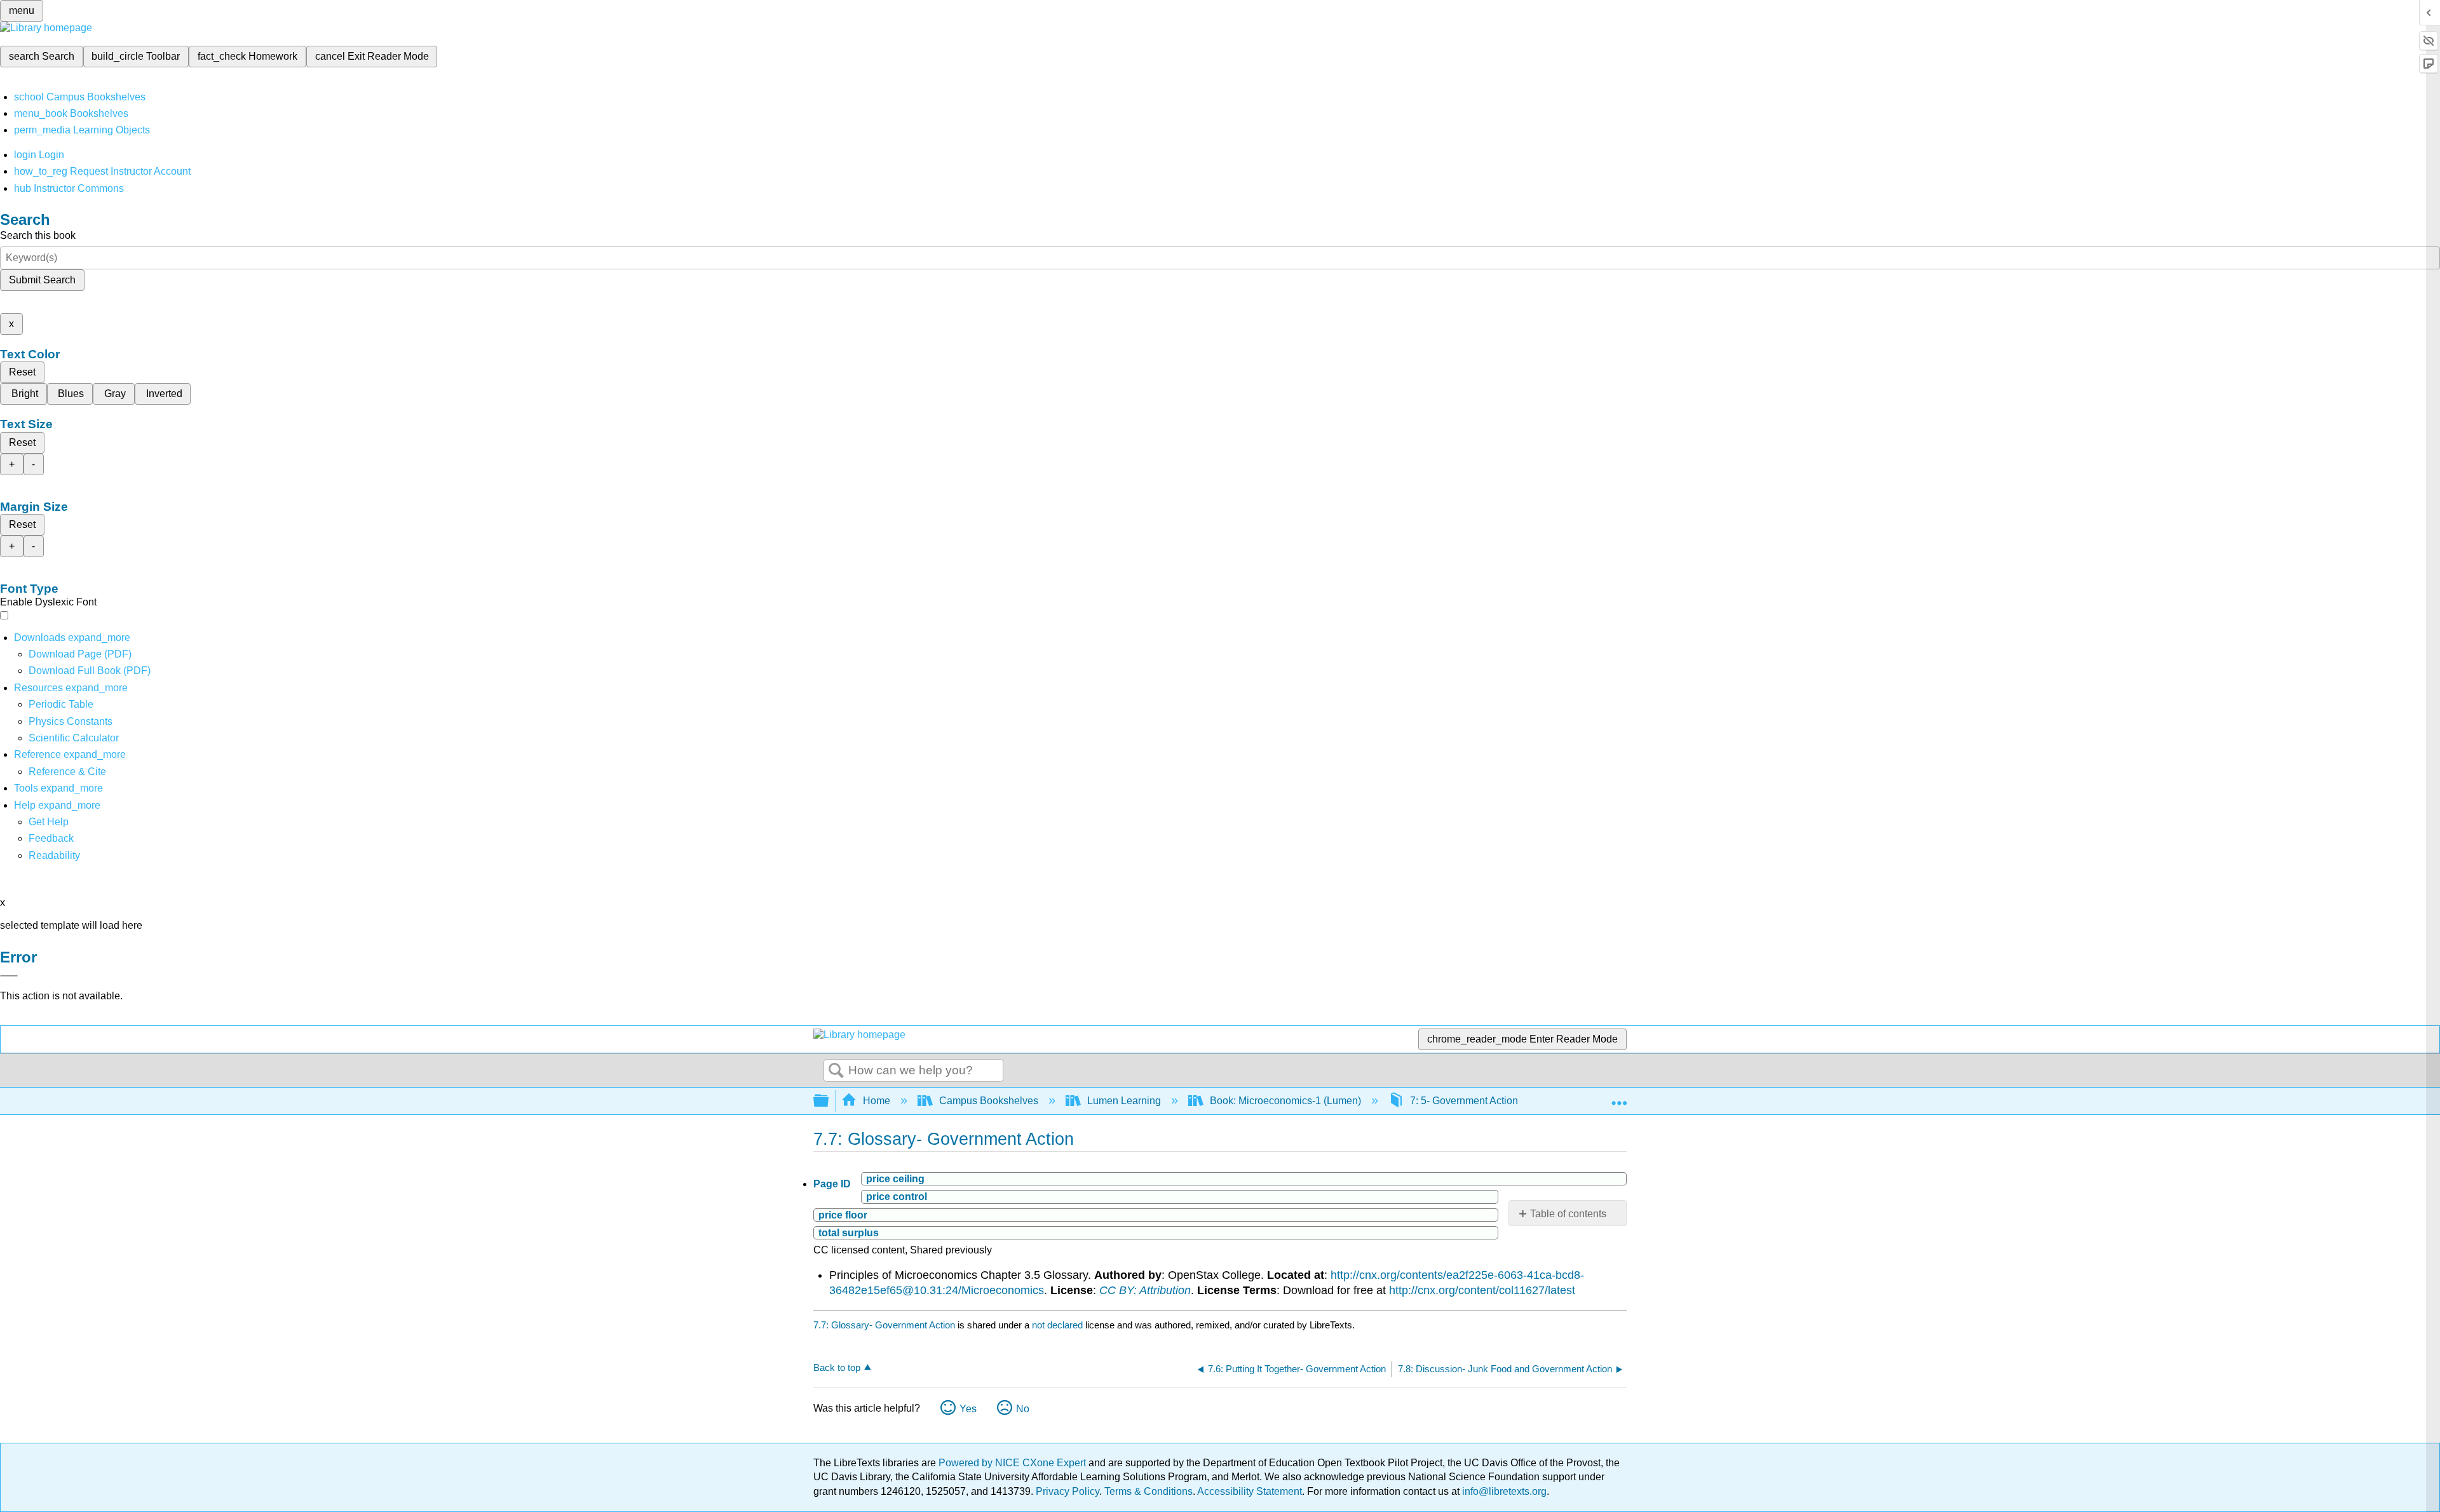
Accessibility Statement (1250, 1491)
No (1023, 1409)
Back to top (837, 1367)
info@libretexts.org (1503, 1491)
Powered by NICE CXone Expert (1013, 1463)
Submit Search (42, 280)
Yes (968, 1409)
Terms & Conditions (1149, 1491)
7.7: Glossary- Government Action (884, 1325)
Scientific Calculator (74, 738)
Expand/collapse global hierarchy (829, 1101)
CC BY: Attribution (1145, 1290)
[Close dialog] (9, 976)
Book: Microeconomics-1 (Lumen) (1285, 1101)
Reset (22, 372)
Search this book (38, 235)
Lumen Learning (1124, 1101)
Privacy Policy (1067, 1491)
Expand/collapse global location (1619, 1097)
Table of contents (1568, 1214)
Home (877, 1101)
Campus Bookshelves (989, 1101)
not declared (1059, 1325)
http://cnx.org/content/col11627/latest (1482, 1290)
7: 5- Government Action (1464, 1101)
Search (836, 1071)
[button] (51, 838)
